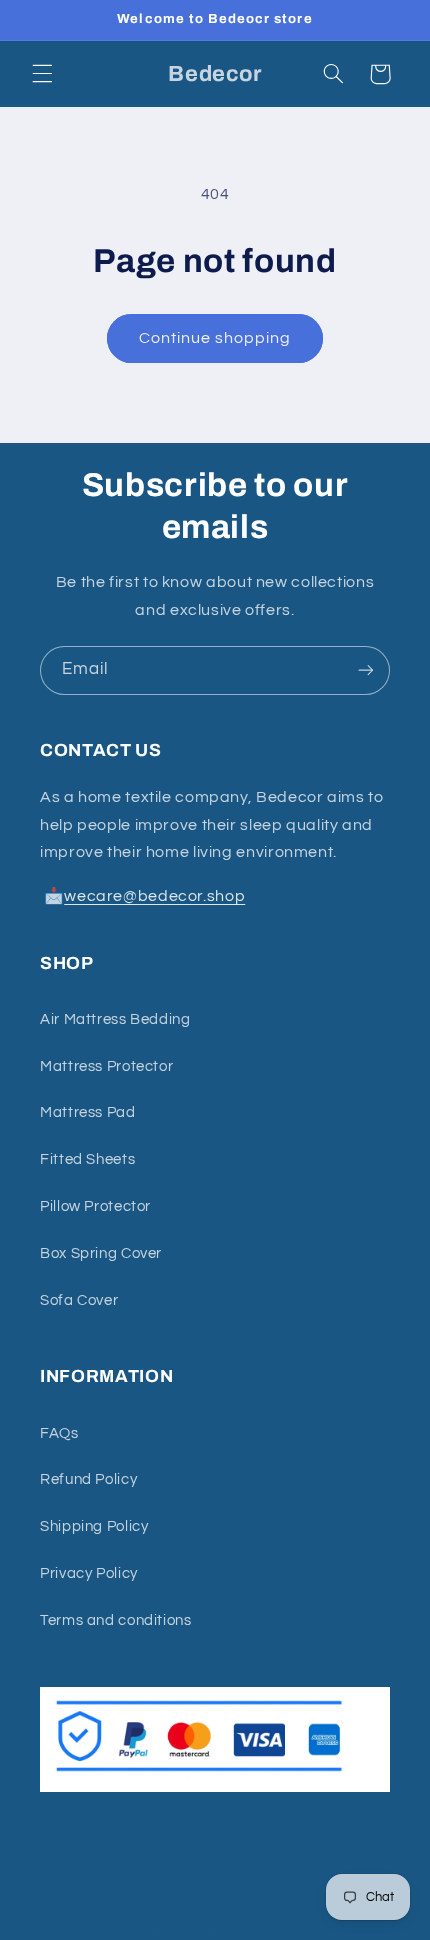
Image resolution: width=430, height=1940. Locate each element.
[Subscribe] (366, 670)
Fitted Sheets (87, 1159)
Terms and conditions (116, 1620)
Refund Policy (88, 1479)
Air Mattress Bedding (115, 1019)
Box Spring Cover (101, 1253)
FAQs (59, 1433)
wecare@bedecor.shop (154, 896)
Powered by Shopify (268, 1933)
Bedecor (179, 1933)
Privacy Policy (89, 1573)
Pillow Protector (95, 1206)
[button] (42, 74)
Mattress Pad (88, 1112)
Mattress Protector (106, 1066)
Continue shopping (215, 338)
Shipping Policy (94, 1526)
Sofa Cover (79, 1300)
